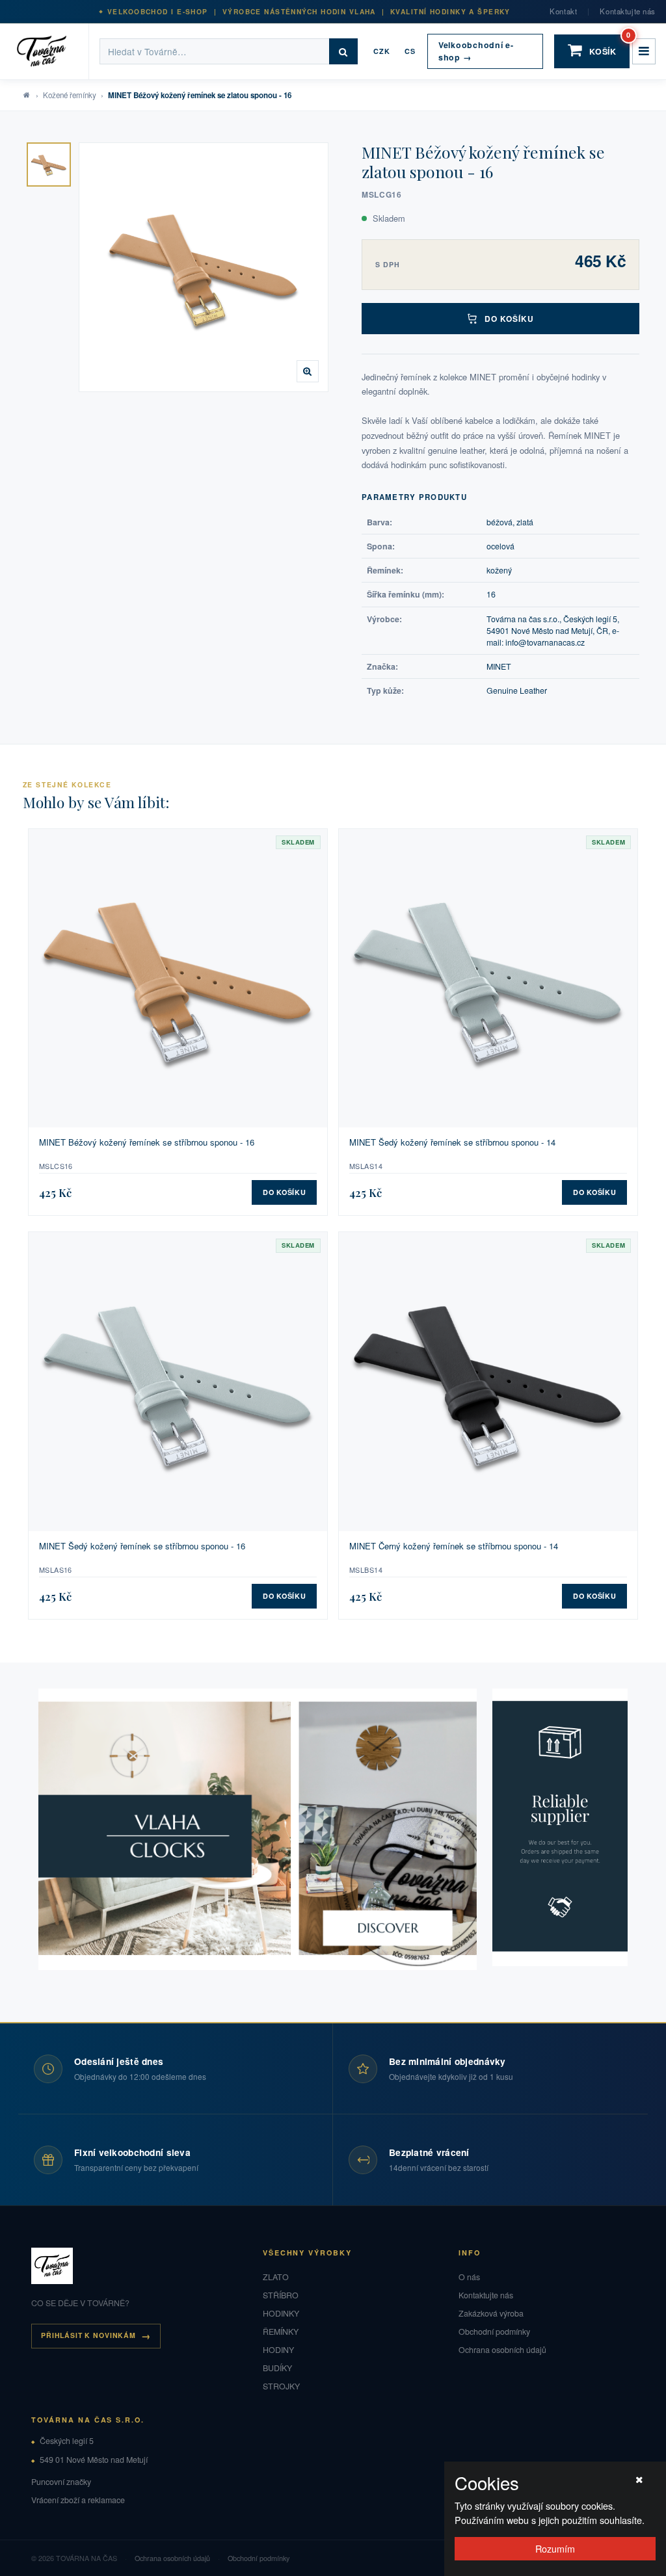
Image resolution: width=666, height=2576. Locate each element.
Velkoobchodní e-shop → (476, 51)
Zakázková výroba (491, 2313)
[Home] (50, 51)
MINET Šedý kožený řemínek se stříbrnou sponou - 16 (142, 1546)
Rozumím (555, 2548)
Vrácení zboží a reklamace (78, 2500)
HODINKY (281, 2313)
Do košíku (510, 319)
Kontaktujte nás (628, 11)
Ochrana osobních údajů (502, 2350)
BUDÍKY (277, 2368)
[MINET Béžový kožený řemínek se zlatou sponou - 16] (49, 164)
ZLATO (276, 2277)
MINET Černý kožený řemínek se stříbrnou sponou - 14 (454, 1546)
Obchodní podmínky (494, 2332)
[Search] (343, 51)
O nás (469, 2277)
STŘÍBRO (281, 2295)
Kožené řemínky (70, 95)
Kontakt (563, 11)
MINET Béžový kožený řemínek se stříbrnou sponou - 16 (147, 1142)
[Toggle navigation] (644, 51)
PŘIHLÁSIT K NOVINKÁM (88, 2335)
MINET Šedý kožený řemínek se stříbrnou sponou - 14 (452, 1142)
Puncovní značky (61, 2482)
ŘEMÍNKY (281, 2332)
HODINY (278, 2350)
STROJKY (281, 2386)
